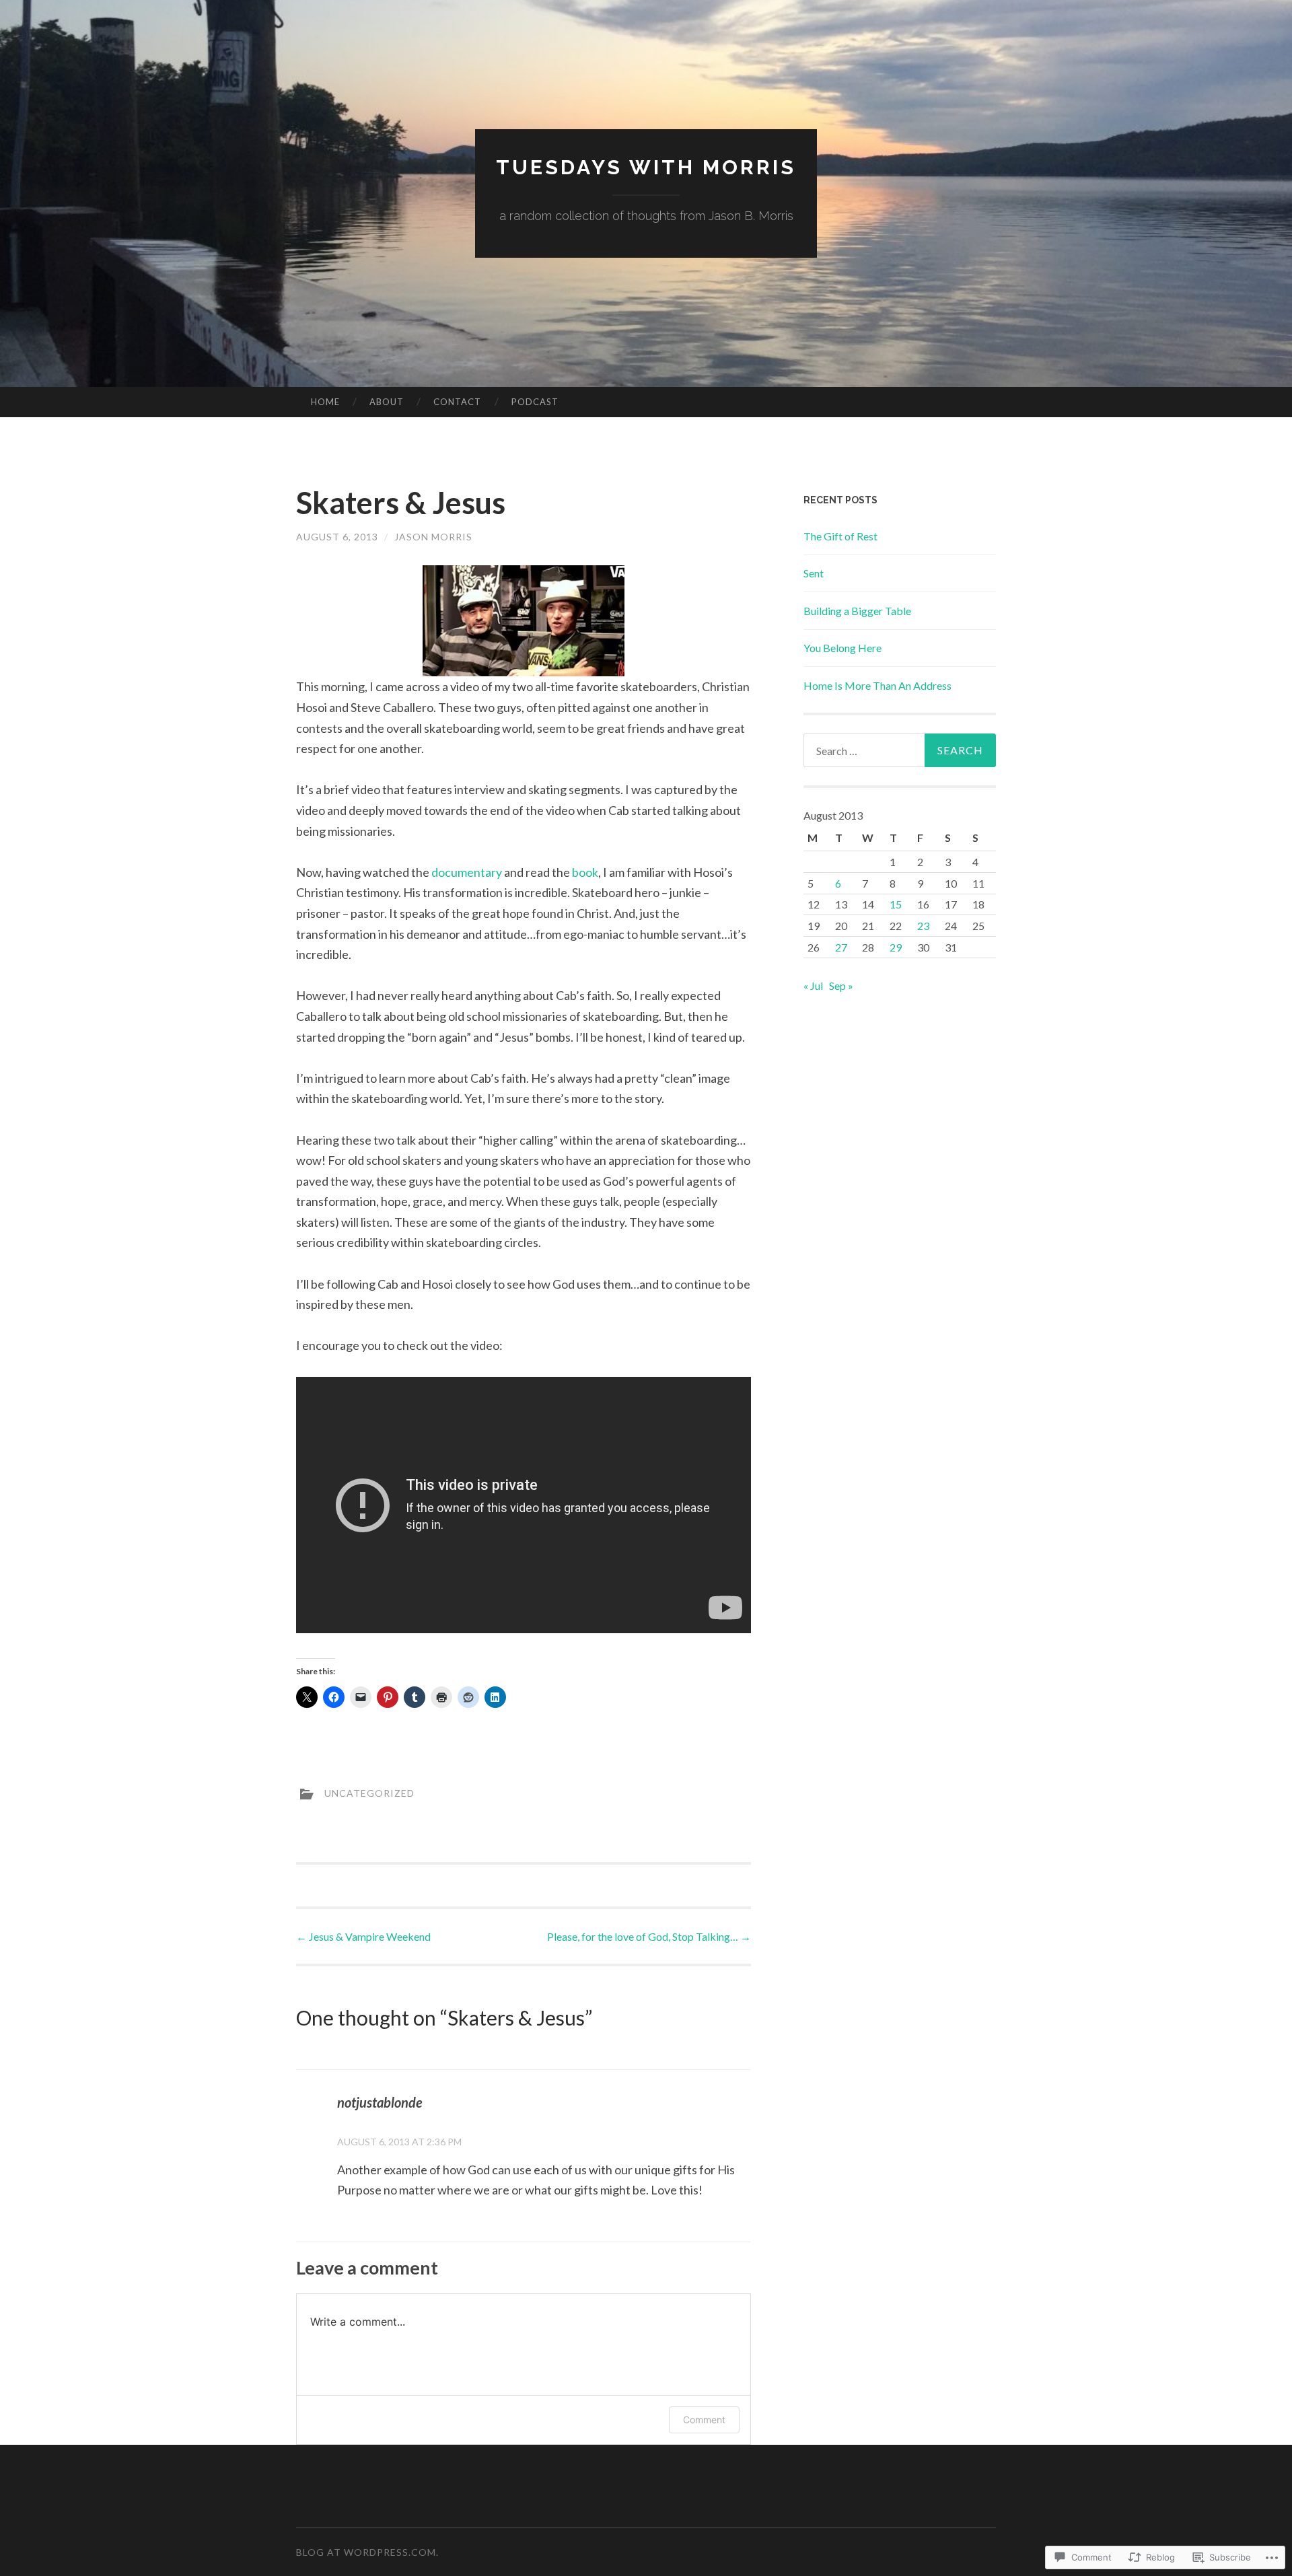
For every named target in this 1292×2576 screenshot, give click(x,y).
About (387, 402)
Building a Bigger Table (857, 611)
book (584, 872)
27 (841, 947)
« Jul (813, 986)
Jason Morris (433, 537)
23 (923, 926)
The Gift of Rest (840, 536)
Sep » (841, 986)
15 (896, 904)
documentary (467, 872)
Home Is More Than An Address (877, 685)
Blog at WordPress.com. (367, 2552)
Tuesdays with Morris (646, 167)
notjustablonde (380, 2102)
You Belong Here (842, 648)
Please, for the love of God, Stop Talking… (649, 1936)
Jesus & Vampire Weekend (363, 1936)
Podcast (535, 402)
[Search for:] (900, 750)
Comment (704, 2420)
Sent (814, 573)
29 (896, 947)
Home (325, 402)
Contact (457, 402)
